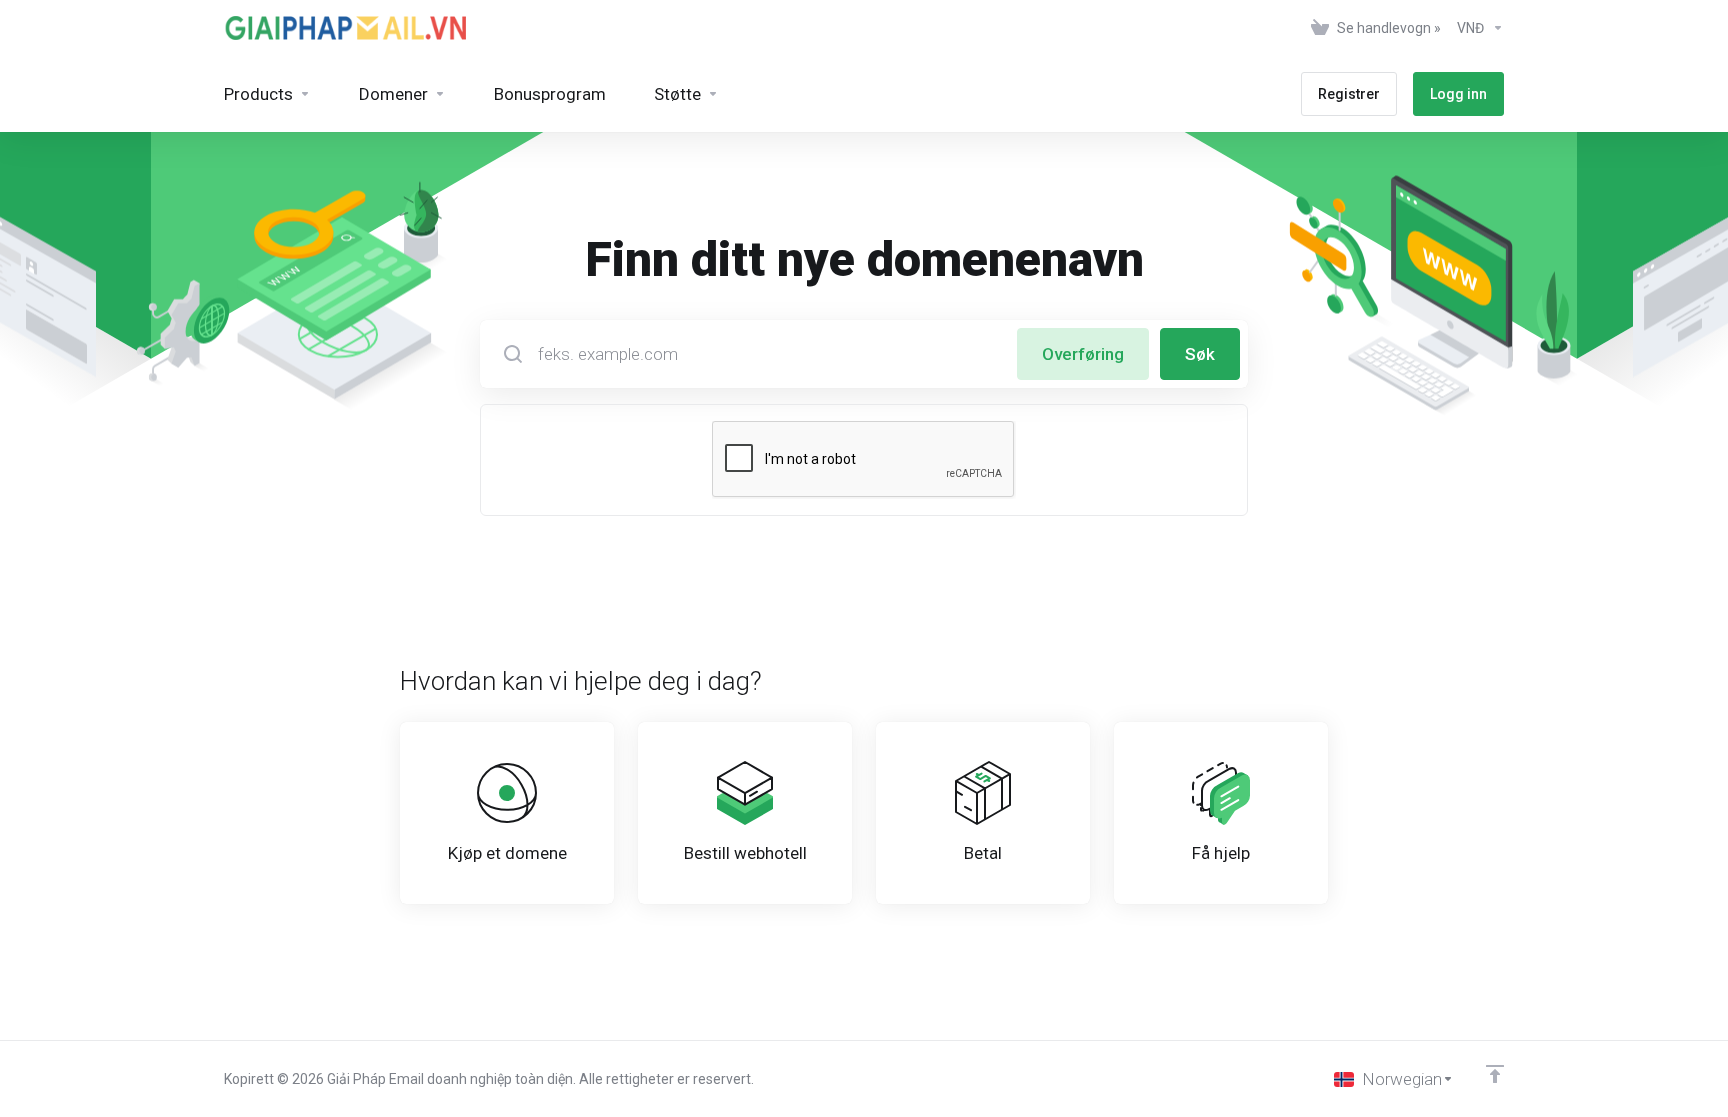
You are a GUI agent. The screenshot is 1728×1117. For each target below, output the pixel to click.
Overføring (1083, 354)
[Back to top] (1495, 1074)
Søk (1200, 354)
